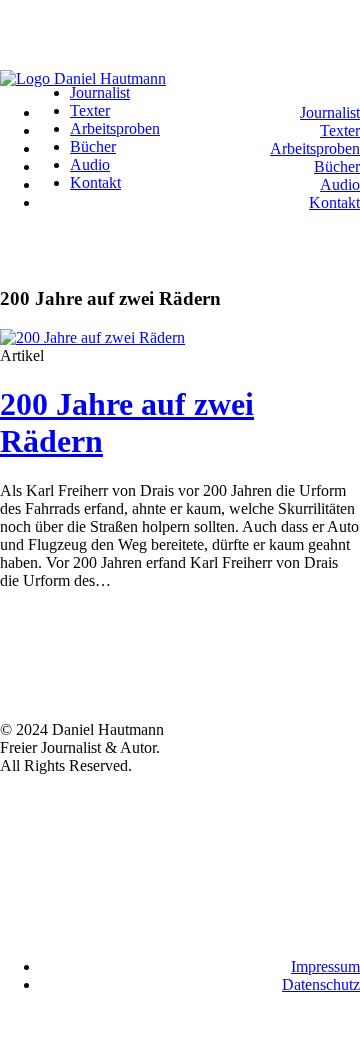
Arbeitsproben (315, 148)
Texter (340, 130)
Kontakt (334, 202)
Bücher (337, 166)
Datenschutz (321, 984)
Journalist (330, 112)
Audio (340, 184)
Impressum (325, 966)
